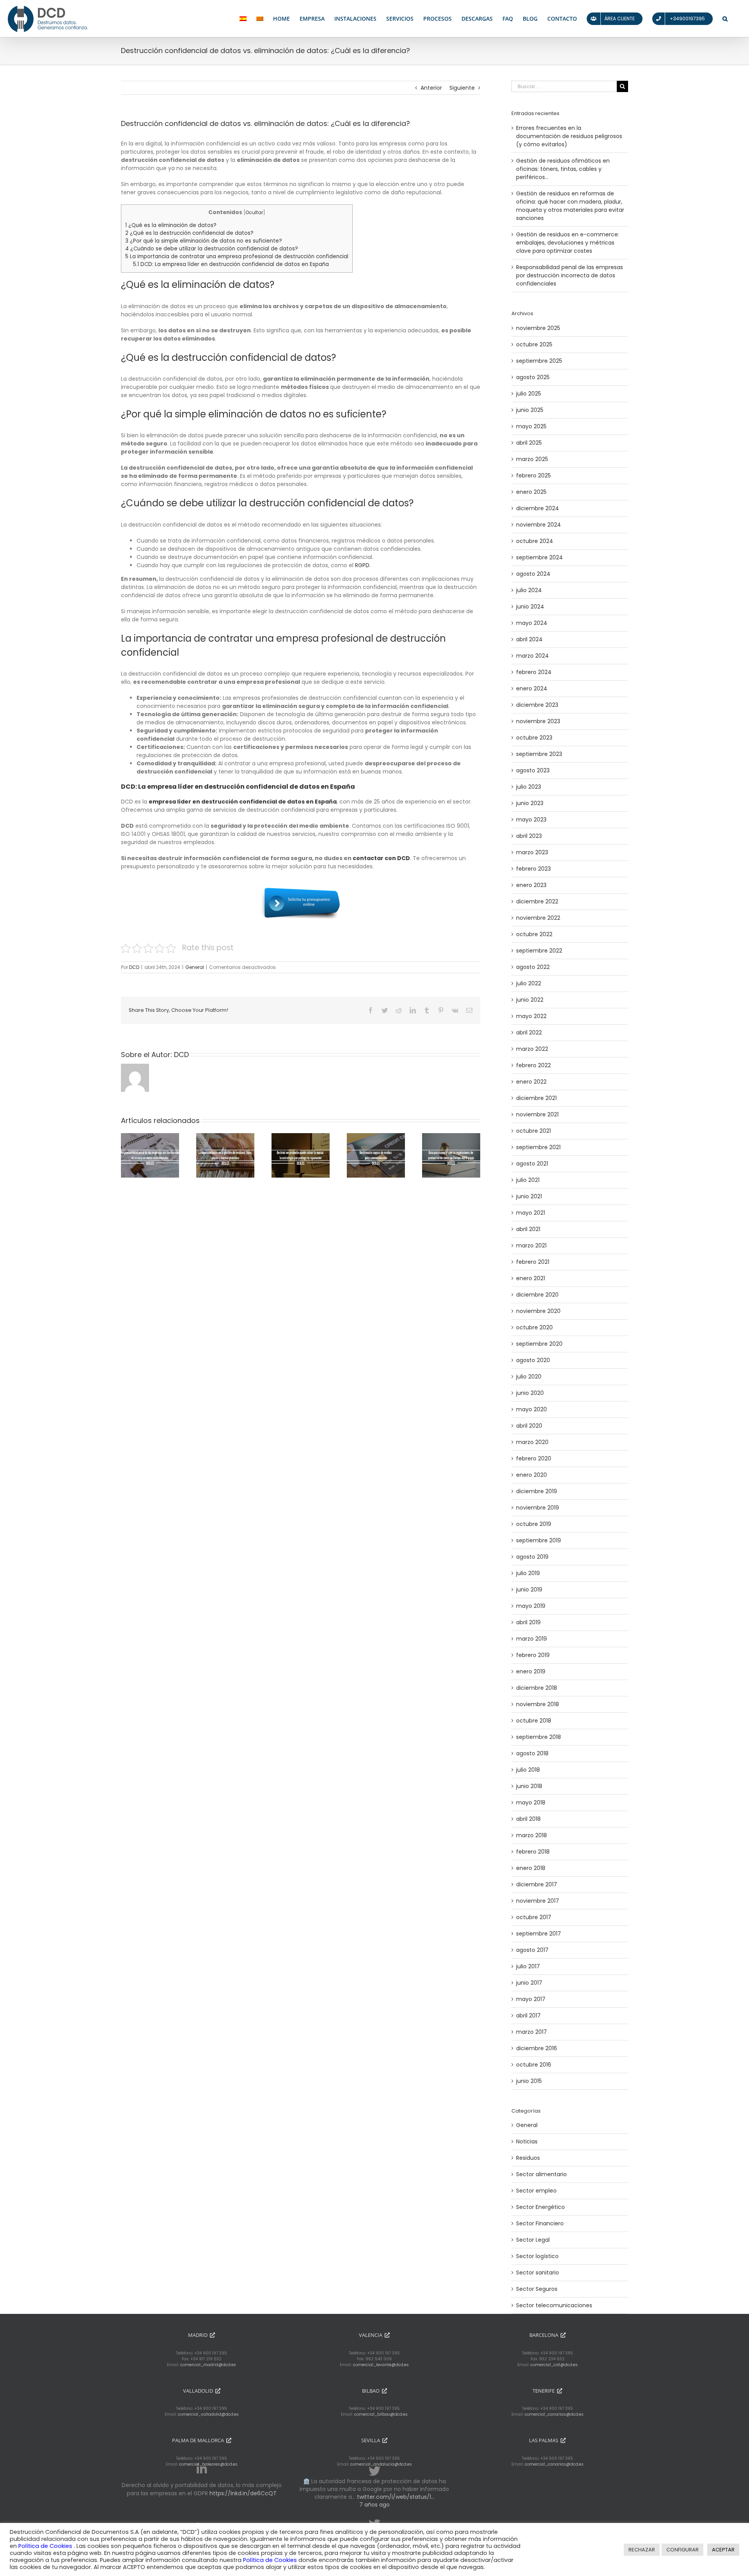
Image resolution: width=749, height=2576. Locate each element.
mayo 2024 (532, 623)
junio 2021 (529, 1196)
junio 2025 (530, 410)
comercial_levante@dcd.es (381, 2365)
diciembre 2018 (537, 1688)
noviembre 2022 (538, 918)
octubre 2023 (534, 738)
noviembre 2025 (538, 328)
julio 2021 (528, 1180)
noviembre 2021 (537, 1114)
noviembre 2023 (538, 721)
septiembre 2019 (539, 1540)
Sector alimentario (541, 2174)
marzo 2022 (532, 1049)
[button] (725, 19)
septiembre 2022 (539, 951)
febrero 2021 (533, 1262)
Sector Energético (540, 2207)
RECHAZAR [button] (642, 2550)
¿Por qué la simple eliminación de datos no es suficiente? (204, 241)
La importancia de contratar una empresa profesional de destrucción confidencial (237, 256)
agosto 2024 (533, 574)
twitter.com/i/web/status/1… (396, 2497)
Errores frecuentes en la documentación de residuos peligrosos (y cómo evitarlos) (569, 136)
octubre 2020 (534, 1327)
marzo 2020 (532, 1442)
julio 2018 (528, 1770)
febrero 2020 (534, 1458)
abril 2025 (529, 443)
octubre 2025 (534, 344)
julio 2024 (529, 590)
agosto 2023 (533, 770)
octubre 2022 (534, 934)
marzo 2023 (532, 852)
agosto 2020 (533, 1360)
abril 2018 (528, 1819)
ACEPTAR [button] (723, 2550)
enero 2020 (532, 1475)
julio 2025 (529, 394)
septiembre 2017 (539, 1934)
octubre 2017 (534, 1917)
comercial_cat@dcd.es (554, 2365)
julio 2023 (529, 787)
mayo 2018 (531, 1802)
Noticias (527, 2141)
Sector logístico (537, 2256)
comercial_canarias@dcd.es (554, 2414)
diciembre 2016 (537, 2048)
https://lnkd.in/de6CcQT (243, 2493)
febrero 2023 (533, 869)
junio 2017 (529, 1983)
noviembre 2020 (538, 1311)
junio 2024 (530, 607)
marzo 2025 (532, 459)
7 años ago (374, 2505)
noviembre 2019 (538, 1508)
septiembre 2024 (540, 557)
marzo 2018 (532, 1835)
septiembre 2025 (539, 361)
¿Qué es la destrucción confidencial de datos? (189, 233)
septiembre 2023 (539, 754)
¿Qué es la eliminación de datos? (171, 225)
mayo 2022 (531, 1016)
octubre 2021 (533, 1131)
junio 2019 (529, 1590)
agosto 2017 (532, 1950)
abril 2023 (529, 836)
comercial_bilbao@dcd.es (381, 2414)
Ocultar (254, 212)
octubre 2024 (535, 541)
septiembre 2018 (539, 1737)
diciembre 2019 (537, 1491)
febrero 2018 (533, 1852)
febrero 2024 (534, 672)
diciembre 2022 (537, 901)
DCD (134, 967)
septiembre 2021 (538, 1147)
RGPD (362, 565)
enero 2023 (531, 885)
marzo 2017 (532, 2032)
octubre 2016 (534, 2065)
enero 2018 (531, 1868)
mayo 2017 (531, 1999)
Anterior (431, 88)
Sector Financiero (540, 2223)
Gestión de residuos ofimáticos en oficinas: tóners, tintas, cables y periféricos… (563, 169)
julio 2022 (529, 983)
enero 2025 (531, 492)
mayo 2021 (531, 1213)
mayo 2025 (531, 426)
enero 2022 (531, 1082)
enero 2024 (532, 688)
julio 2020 (529, 1377)
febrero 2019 (533, 1655)
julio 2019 (528, 1573)
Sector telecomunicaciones (554, 2305)
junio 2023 (530, 803)
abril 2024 (529, 639)
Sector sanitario (538, 2273)
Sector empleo (536, 2191)
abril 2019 (528, 1622)
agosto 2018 (532, 1753)
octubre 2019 (534, 1524)
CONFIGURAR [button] (682, 2550)
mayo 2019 (531, 1606)
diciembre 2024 (538, 508)
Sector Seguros (537, 2289)
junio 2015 (529, 2081)
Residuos (528, 2158)
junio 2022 (530, 1000)
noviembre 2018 (538, 1704)
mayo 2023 (531, 820)
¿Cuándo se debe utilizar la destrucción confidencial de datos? (212, 249)
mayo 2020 (532, 1409)
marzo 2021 (531, 1245)
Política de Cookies (46, 2546)
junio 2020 (530, 1393)
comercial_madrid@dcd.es (208, 2365)
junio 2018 (529, 1786)
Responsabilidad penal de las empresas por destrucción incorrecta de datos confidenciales (570, 275)
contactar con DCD (381, 858)
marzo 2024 (532, 656)
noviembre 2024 (539, 525)
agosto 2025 (533, 377)
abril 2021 (528, 1229)
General (195, 967)
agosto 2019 (532, 1557)
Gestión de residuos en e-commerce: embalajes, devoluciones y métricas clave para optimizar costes (568, 243)
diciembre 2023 (537, 705)
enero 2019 (531, 1671)
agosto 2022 (533, 967)
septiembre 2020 (539, 1344)
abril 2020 (529, 1426)
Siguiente (462, 88)
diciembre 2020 (537, 1295)
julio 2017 (528, 1966)
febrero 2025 (533, 475)
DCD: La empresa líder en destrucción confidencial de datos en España (231, 264)
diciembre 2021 (536, 1098)
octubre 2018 (534, 1721)
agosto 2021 (532, 1164)
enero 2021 (531, 1278)
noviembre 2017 (538, 1901)
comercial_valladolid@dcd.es (208, 2414)
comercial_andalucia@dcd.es (381, 2464)
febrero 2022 (533, 1065)
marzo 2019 (532, 1639)
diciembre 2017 (537, 1884)
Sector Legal (533, 2240)
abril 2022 (529, 1033)
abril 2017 (528, 2015)
